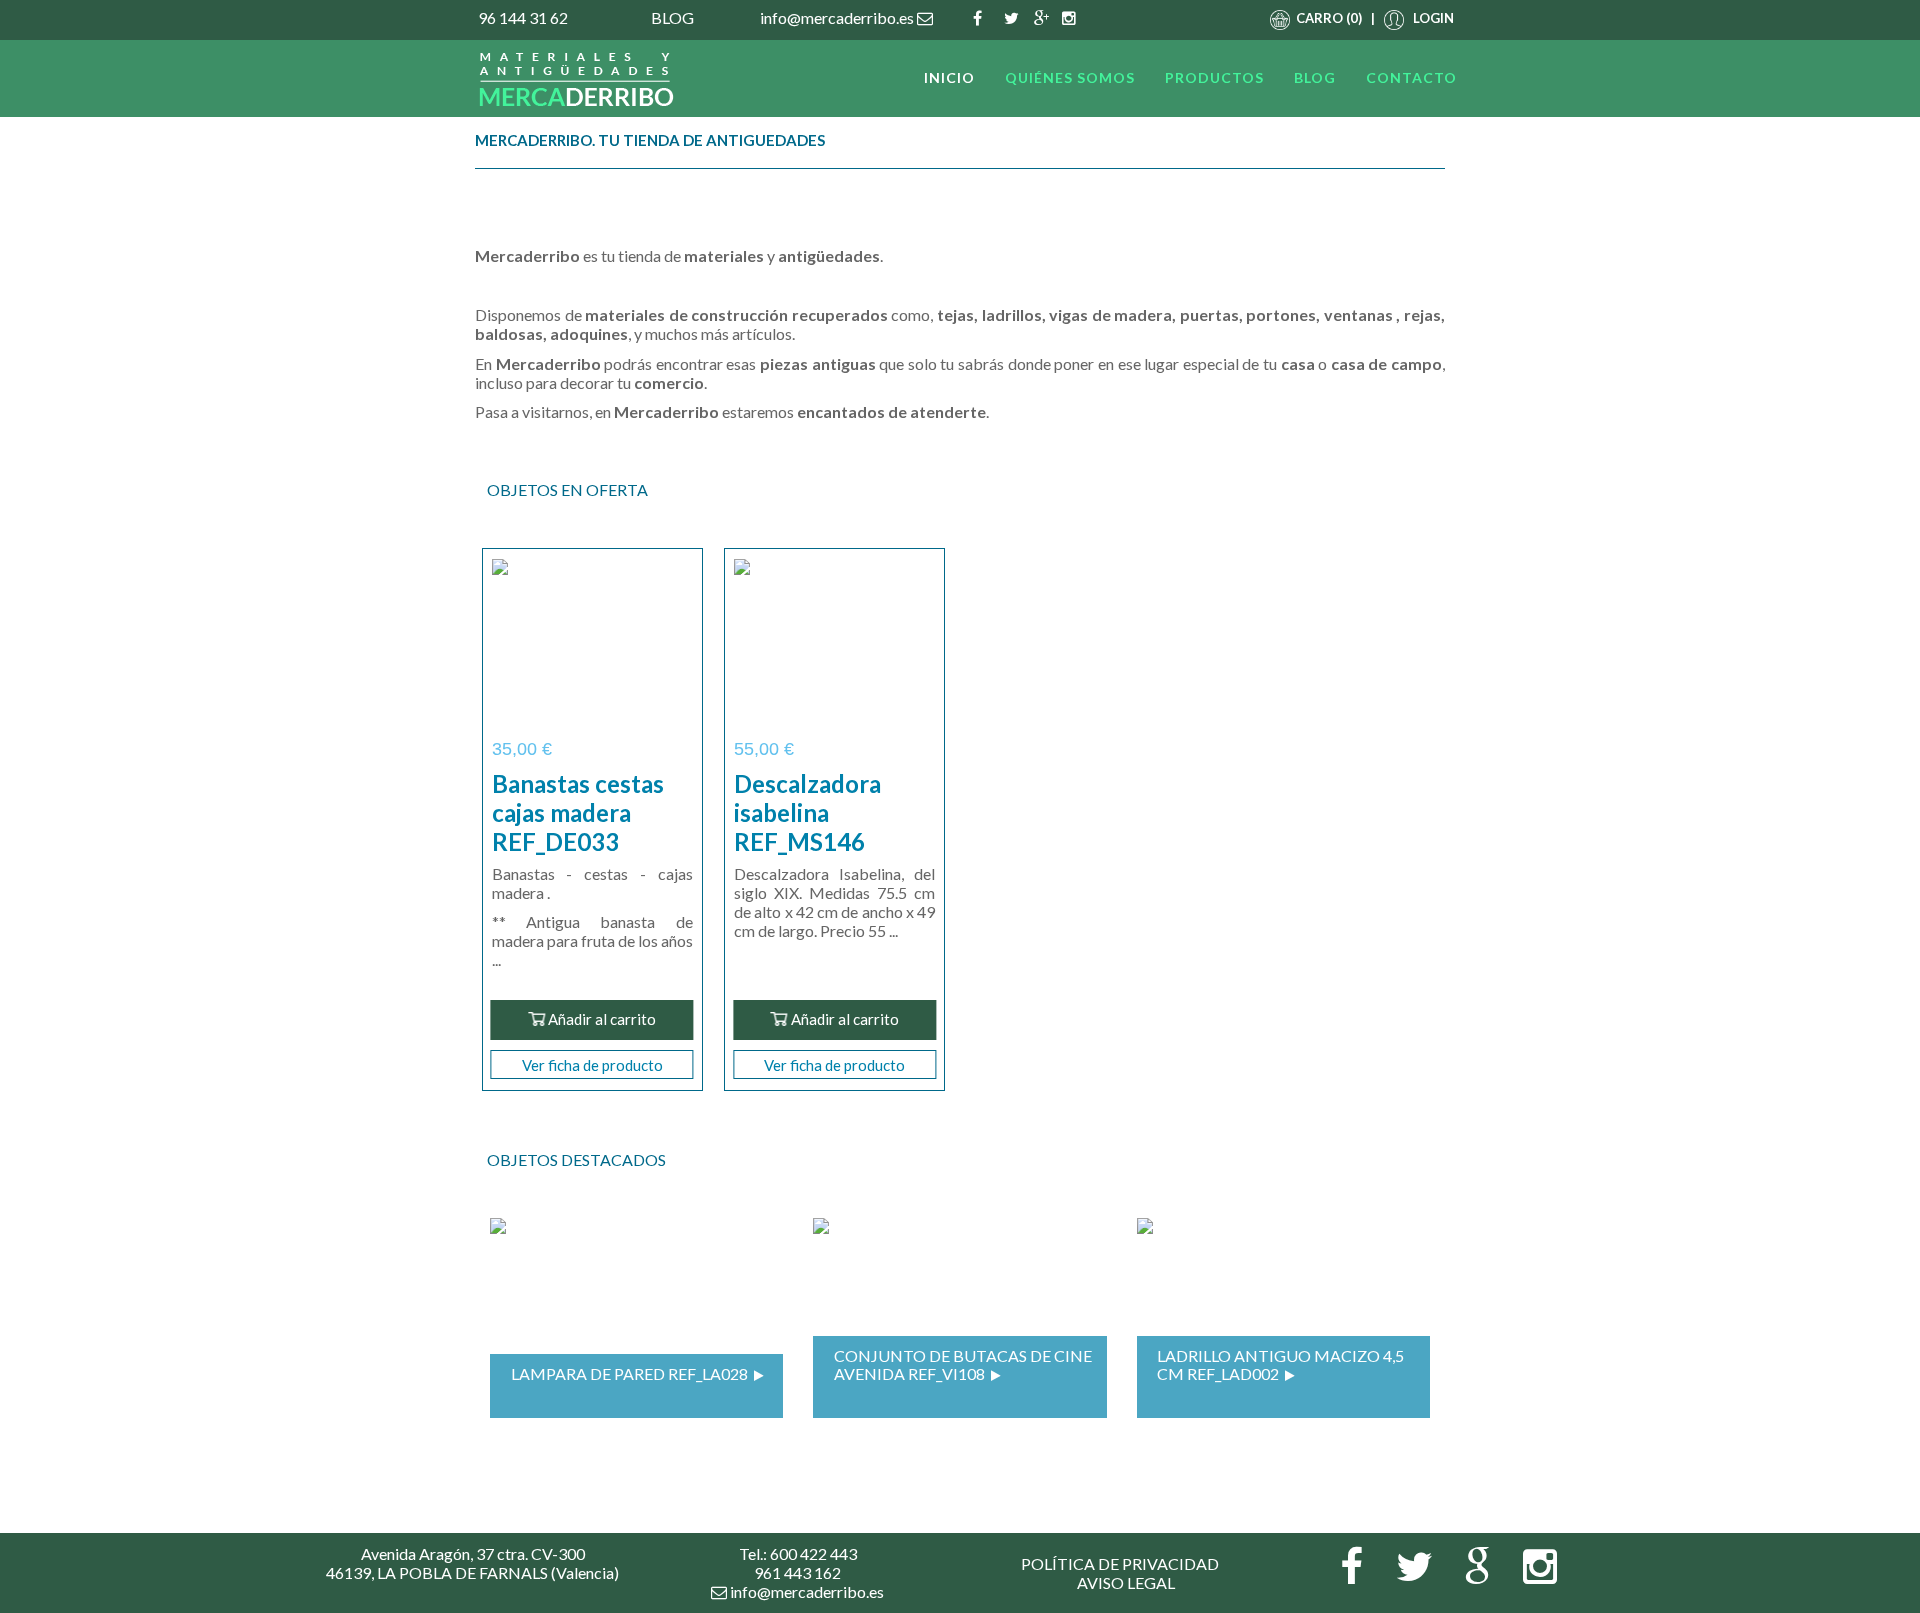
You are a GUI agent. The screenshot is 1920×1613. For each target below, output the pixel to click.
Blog (672, 17)
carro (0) (1327, 18)
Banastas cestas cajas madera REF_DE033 (578, 812)
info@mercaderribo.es (838, 17)
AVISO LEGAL (1126, 1582)
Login (1433, 18)
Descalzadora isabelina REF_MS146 (807, 812)
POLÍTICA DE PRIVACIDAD (1120, 1563)
